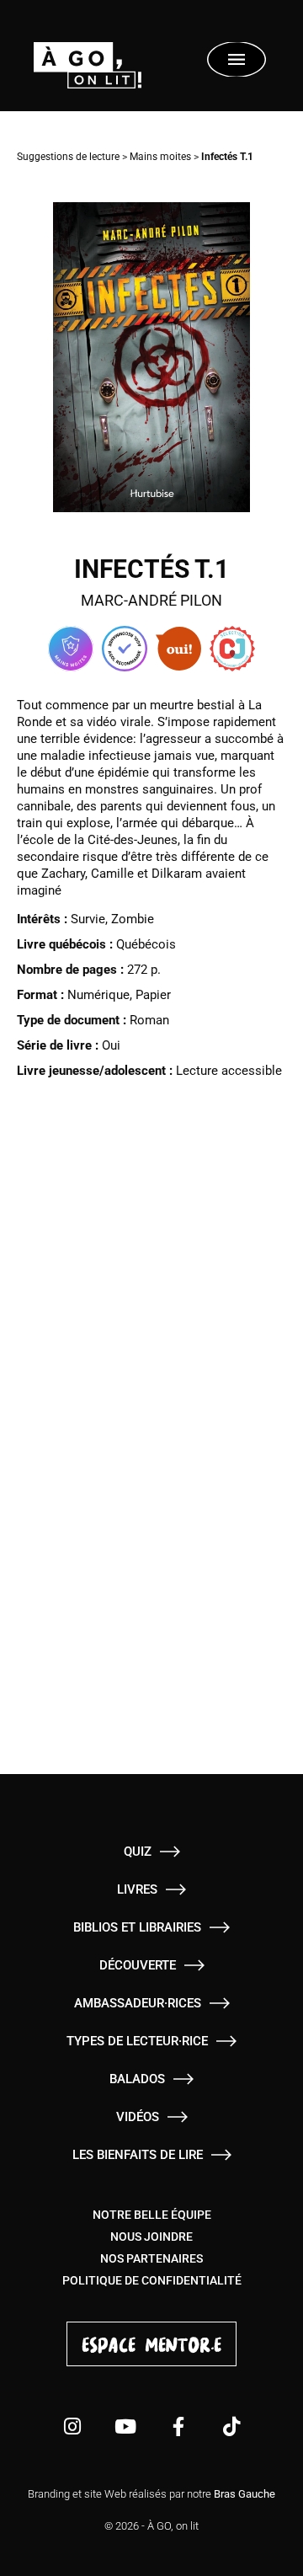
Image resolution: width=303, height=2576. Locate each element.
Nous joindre (151, 2237)
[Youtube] (125, 2426)
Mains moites (160, 157)
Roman (149, 1020)
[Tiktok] (231, 2426)
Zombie (133, 919)
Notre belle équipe (152, 2215)
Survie (88, 919)
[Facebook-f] (178, 2426)
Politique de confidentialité (152, 2280)
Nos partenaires (151, 2258)
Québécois (146, 944)
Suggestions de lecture (68, 157)
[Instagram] (72, 2426)
